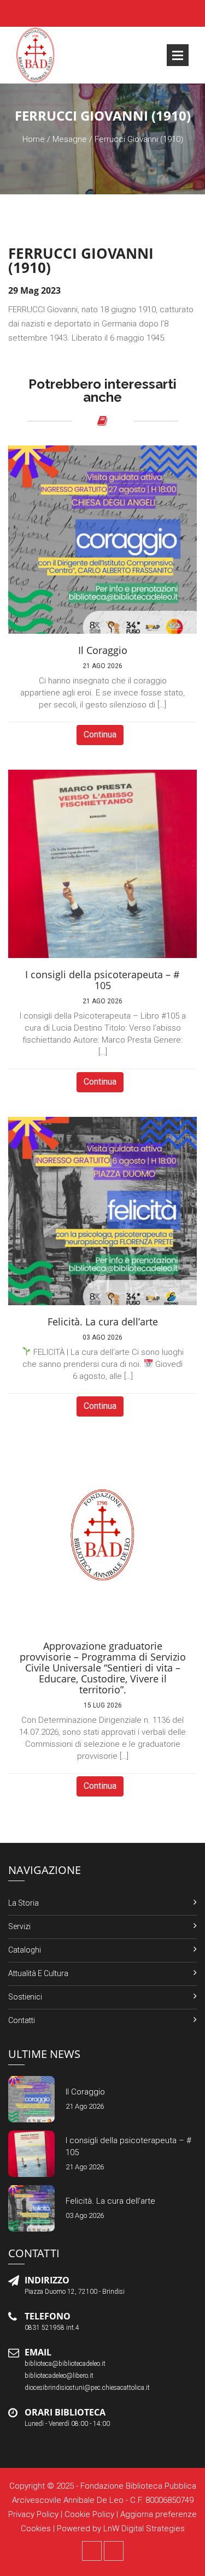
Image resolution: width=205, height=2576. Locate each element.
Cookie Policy (89, 2514)
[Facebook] (92, 2551)
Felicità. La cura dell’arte (110, 2201)
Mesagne (70, 139)
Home (34, 139)
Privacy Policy (33, 2514)
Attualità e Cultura (38, 1973)
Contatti (22, 2020)
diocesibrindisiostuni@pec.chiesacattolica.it (87, 2388)
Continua (100, 734)
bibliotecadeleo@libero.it (59, 2376)
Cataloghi (25, 1950)
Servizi (19, 1926)
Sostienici (25, 1997)
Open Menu (178, 55)
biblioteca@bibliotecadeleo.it (65, 2364)
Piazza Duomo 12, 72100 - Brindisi (75, 2292)
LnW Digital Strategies (144, 2529)
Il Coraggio (85, 2092)
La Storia (24, 1903)
